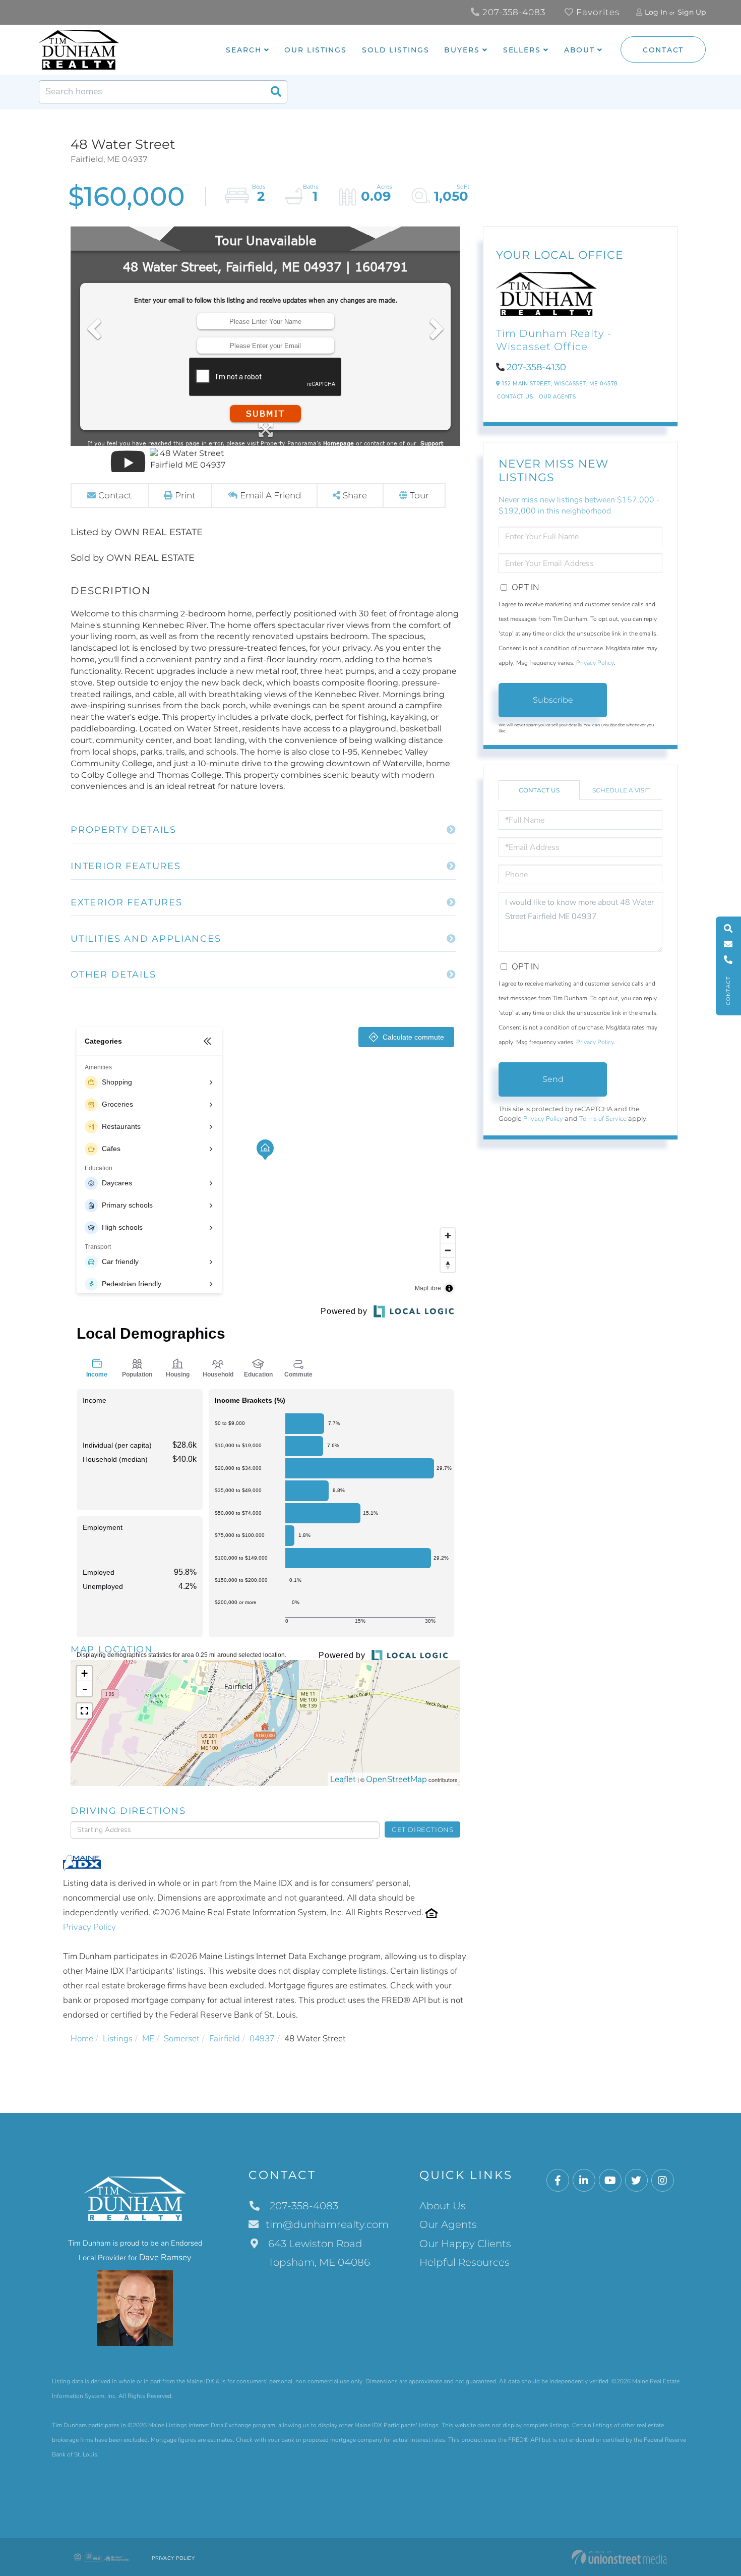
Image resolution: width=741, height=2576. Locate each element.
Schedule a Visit (621, 790)
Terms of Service (603, 1119)
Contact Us (515, 397)
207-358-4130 (536, 367)
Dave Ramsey (165, 2257)
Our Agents (557, 397)
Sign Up (692, 12)
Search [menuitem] (243, 50)
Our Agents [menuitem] (448, 2224)
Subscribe (553, 700)
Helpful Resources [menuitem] (465, 2262)
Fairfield (225, 2039)
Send (553, 1079)
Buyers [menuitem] (462, 50)
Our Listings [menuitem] (316, 50)
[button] (276, 92)
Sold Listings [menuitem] (395, 50)
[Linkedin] (584, 2181)
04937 (262, 2039)
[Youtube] (610, 2181)
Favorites (597, 12)
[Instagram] (663, 2181)
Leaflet (343, 1779)
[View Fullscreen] (84, 1711)
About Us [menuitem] (443, 2206)
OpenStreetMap (396, 1779)
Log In (656, 12)
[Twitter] (636, 2181)
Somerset (182, 2039)
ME (148, 2039)
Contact (663, 50)
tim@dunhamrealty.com (327, 2224)
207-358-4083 (513, 12)
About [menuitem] (579, 50)
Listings (118, 2039)
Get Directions (423, 1829)
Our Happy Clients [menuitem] (465, 2244)
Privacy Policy (89, 1927)
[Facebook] (558, 2181)
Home (82, 2039)
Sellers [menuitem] (522, 50)
